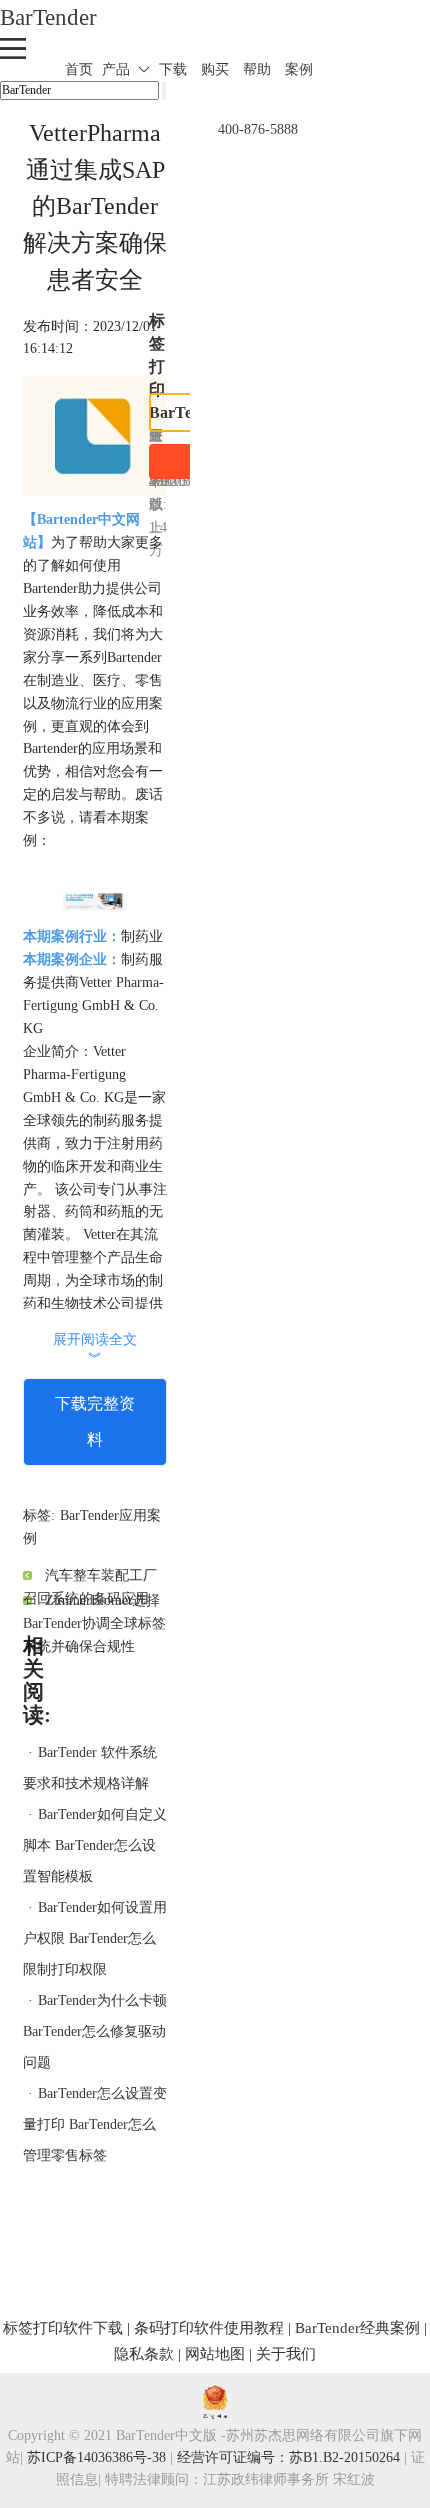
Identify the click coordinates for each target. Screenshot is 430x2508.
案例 (299, 69)
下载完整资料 (95, 1421)
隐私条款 (144, 2354)
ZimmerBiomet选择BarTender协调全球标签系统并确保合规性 (94, 1623)
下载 (173, 69)
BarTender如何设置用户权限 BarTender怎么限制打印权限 (95, 1938)
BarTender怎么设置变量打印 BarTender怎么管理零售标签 (95, 2124)
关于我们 (286, 2354)
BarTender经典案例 (357, 2328)
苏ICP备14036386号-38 (96, 2457)
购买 (215, 69)
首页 (79, 69)
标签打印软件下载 (63, 2328)
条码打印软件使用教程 (209, 2328)
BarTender (48, 17)
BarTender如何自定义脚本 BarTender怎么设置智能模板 (95, 1845)
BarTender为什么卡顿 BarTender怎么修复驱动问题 (95, 2031)
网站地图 (215, 2354)
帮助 (257, 69)
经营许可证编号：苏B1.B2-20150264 (288, 2457)
